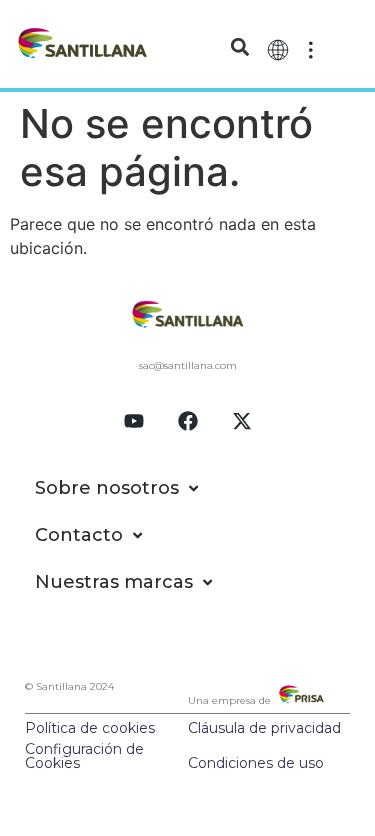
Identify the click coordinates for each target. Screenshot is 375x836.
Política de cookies (90, 728)
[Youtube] (134, 421)
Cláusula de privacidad (264, 728)
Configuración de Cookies (84, 756)
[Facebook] (188, 421)
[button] (239, 47)
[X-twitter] (242, 421)
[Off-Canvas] (311, 48)
